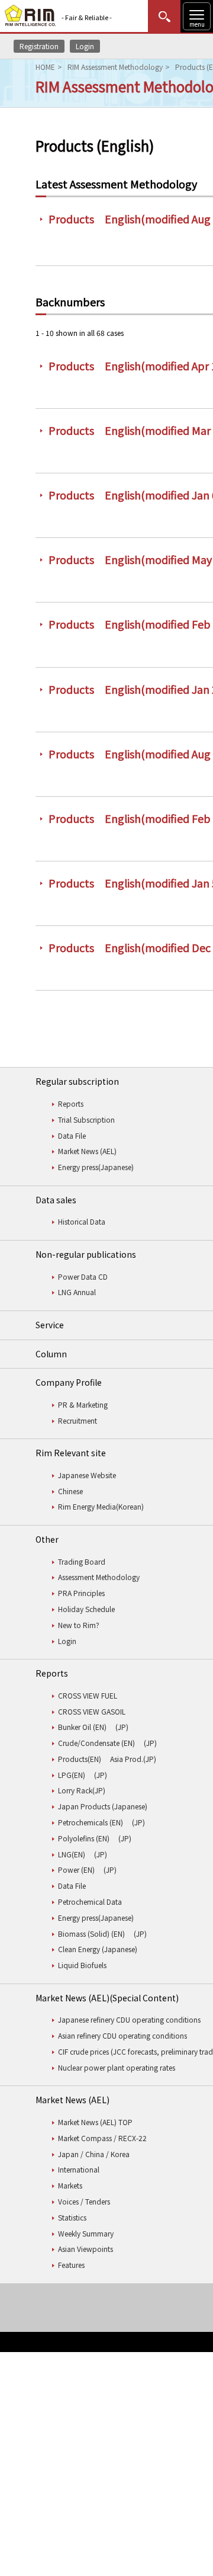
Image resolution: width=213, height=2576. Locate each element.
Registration (39, 46)
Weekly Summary (86, 2233)
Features (71, 2265)
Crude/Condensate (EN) (96, 1743)
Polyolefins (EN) (84, 1838)
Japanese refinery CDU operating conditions (129, 2019)
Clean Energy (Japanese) (98, 1949)
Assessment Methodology (99, 1577)
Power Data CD (83, 1276)
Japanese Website (87, 1475)
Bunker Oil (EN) (82, 1727)
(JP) (122, 1727)
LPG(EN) (72, 1775)
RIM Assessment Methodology (115, 67)
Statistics (72, 2217)
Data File (72, 1135)
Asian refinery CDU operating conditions (122, 2035)
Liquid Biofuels (82, 1965)
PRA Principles (81, 1593)
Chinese (70, 1491)
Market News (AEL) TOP (95, 2122)
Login (85, 46)
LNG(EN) (72, 1854)
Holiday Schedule (86, 1609)
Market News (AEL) (87, 1151)
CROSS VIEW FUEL (88, 1695)
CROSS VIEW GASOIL (92, 1711)
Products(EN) (80, 1759)
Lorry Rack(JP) (82, 1790)
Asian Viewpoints (85, 2249)
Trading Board (82, 1561)
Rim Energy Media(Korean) (101, 1506)
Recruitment (78, 1420)
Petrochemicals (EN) (91, 1822)
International (79, 2169)
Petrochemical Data (90, 1901)
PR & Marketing (83, 1404)
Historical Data (82, 1221)
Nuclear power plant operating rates (117, 2067)
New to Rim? (79, 1625)
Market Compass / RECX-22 (102, 2138)
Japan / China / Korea (94, 2154)
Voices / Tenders (84, 2201)
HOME (45, 67)
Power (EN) (76, 1869)
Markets (70, 2185)
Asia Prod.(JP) (133, 1759)
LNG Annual (77, 1292)
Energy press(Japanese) (96, 1167)
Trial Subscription (86, 1119)
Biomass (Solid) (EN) (91, 1933)
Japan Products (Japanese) (103, 1806)
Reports (71, 1103)
